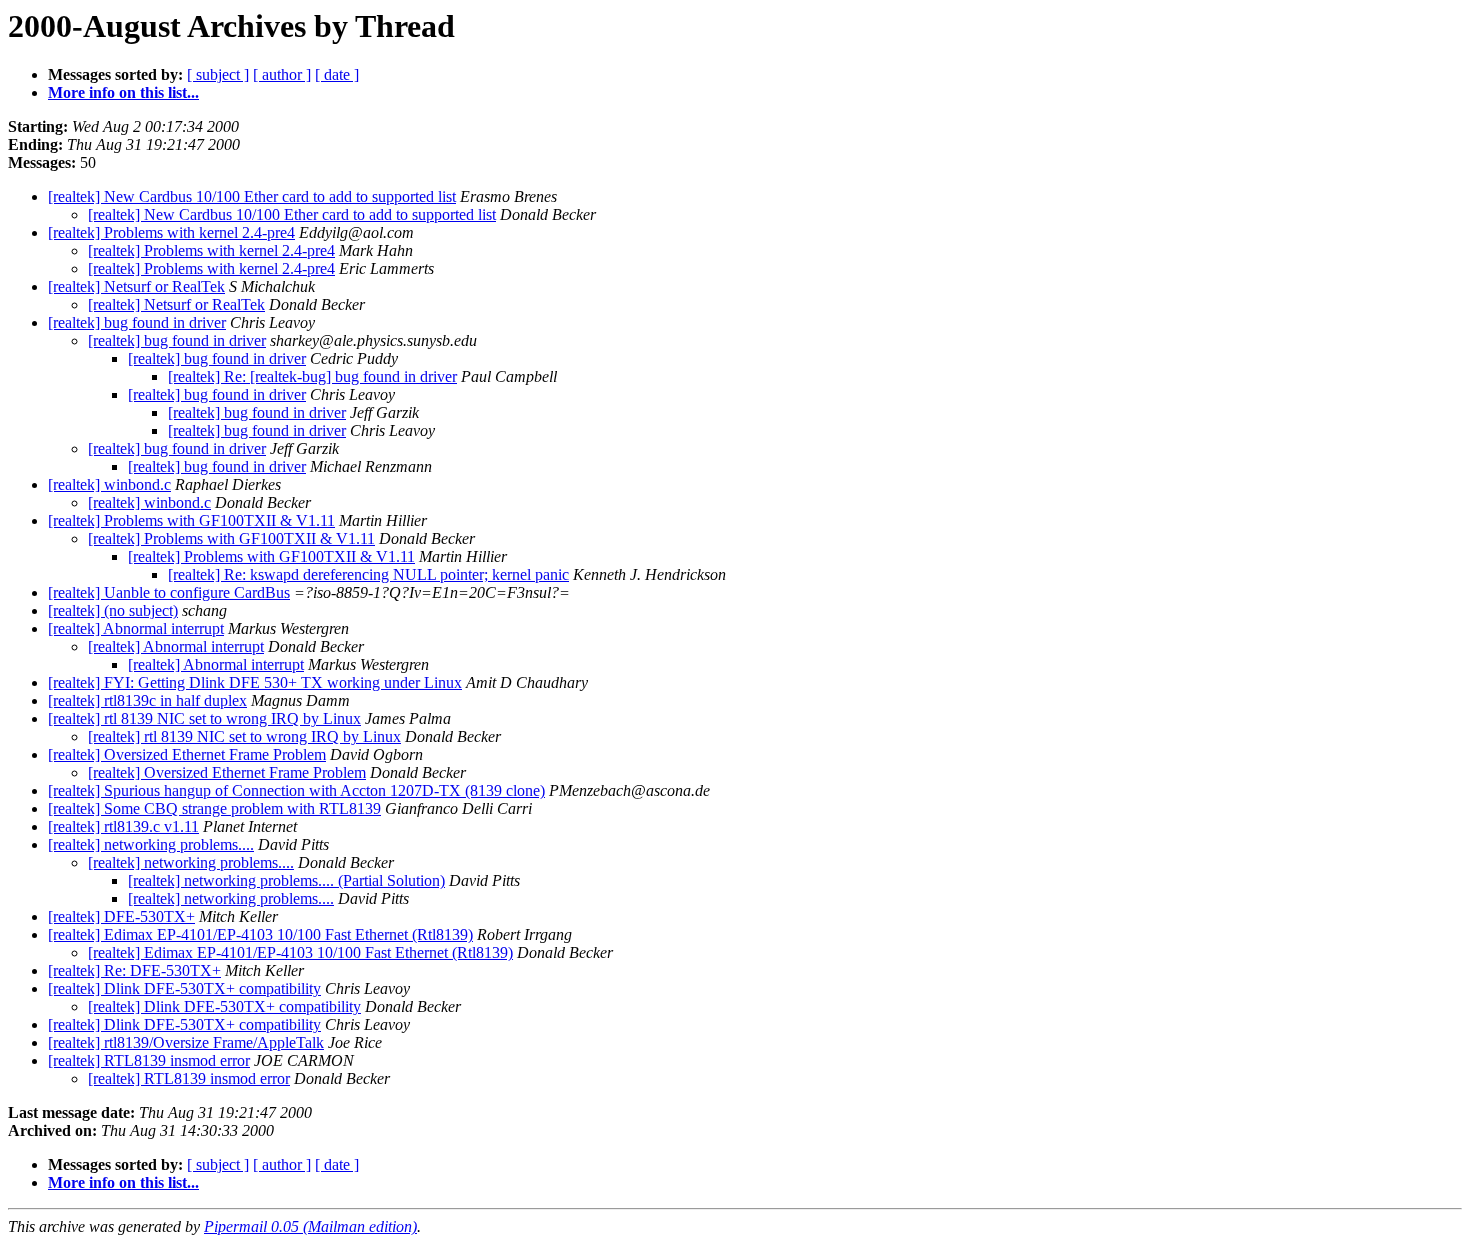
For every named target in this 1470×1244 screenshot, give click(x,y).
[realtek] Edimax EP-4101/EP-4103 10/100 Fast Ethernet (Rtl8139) (260, 934)
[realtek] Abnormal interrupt (136, 628)
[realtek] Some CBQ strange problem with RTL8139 (214, 808)
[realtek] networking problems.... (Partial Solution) (286, 880)
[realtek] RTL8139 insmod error (149, 1060)
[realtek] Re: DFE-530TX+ (134, 970)
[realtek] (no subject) (113, 610)
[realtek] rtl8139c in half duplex (147, 700)
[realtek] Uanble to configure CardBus (169, 592)
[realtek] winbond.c (109, 484)
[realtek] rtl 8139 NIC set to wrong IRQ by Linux (204, 718)
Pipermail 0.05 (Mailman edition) (310, 1226)
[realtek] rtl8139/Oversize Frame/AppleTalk (186, 1042)
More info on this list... (123, 92)
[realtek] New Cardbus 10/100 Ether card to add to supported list (252, 196)
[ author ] (282, 74)
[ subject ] (218, 74)
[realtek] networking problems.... (151, 844)
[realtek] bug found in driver (137, 322)
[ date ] (337, 74)
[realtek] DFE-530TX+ (121, 916)
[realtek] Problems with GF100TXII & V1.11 (191, 520)
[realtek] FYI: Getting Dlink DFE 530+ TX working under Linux (255, 682)
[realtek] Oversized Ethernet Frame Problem (187, 754)
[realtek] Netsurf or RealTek (136, 286)
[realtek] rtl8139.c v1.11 (123, 826)
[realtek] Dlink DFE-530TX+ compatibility (184, 988)
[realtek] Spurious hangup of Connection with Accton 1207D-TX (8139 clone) (296, 790)
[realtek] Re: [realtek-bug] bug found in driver (312, 376)
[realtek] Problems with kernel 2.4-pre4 (171, 232)
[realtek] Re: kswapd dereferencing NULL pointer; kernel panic (368, 574)
